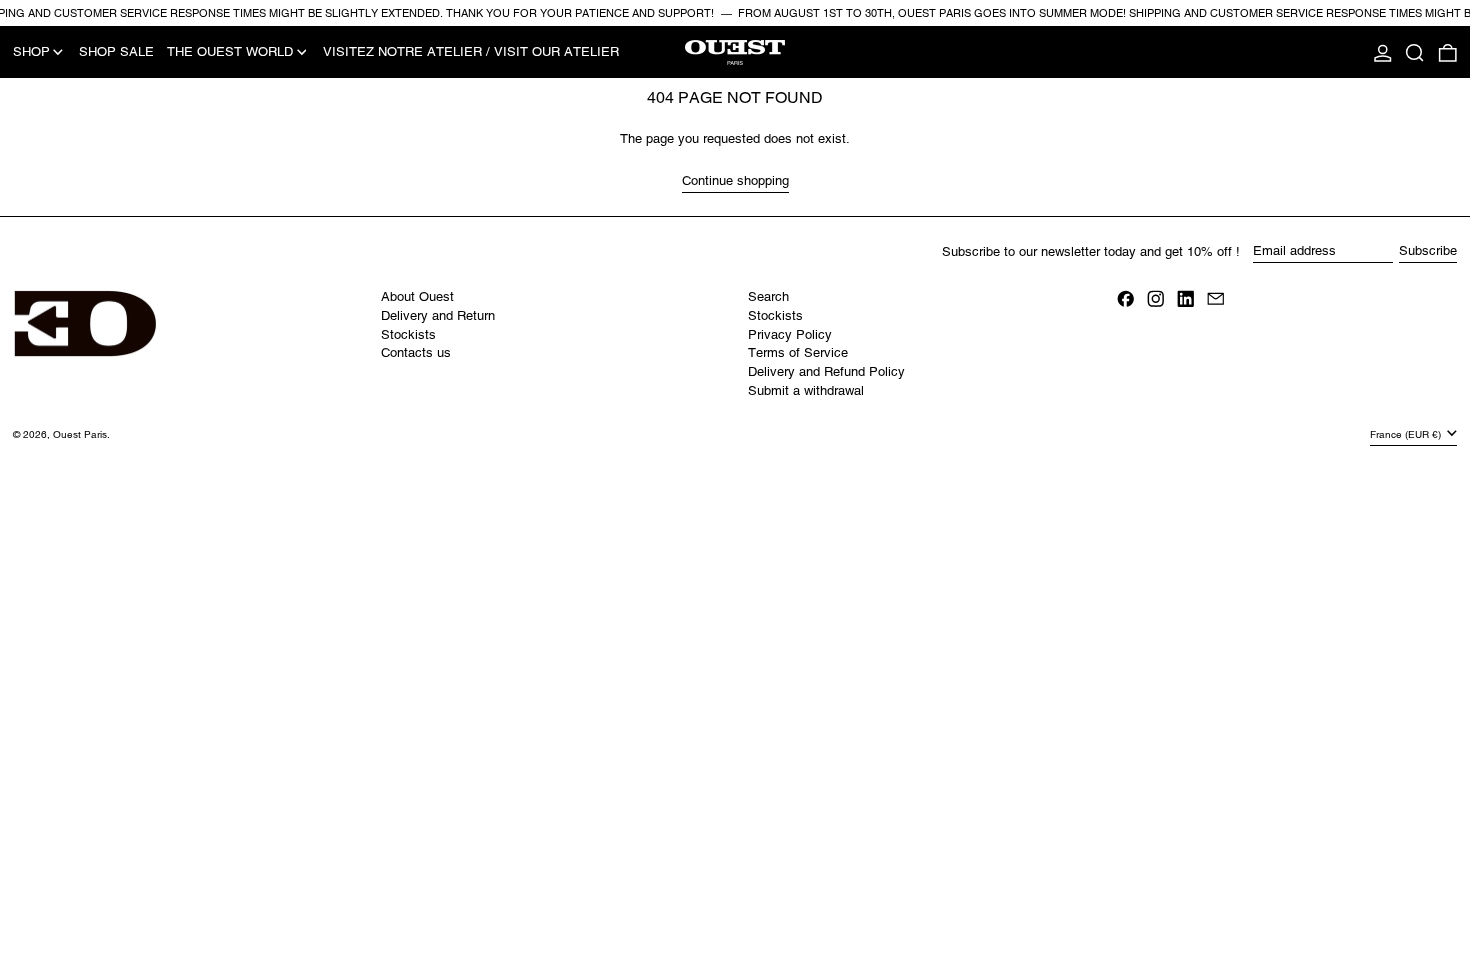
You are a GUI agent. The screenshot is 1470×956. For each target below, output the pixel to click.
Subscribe (1428, 250)
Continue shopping (735, 180)
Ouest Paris (80, 434)
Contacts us (416, 352)
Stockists (408, 334)
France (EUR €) (1407, 434)
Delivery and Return (438, 315)
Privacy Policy (790, 334)
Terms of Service (798, 352)
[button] (1415, 52)
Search (768, 296)
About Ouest (417, 296)
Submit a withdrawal (806, 390)
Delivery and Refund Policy (826, 371)
